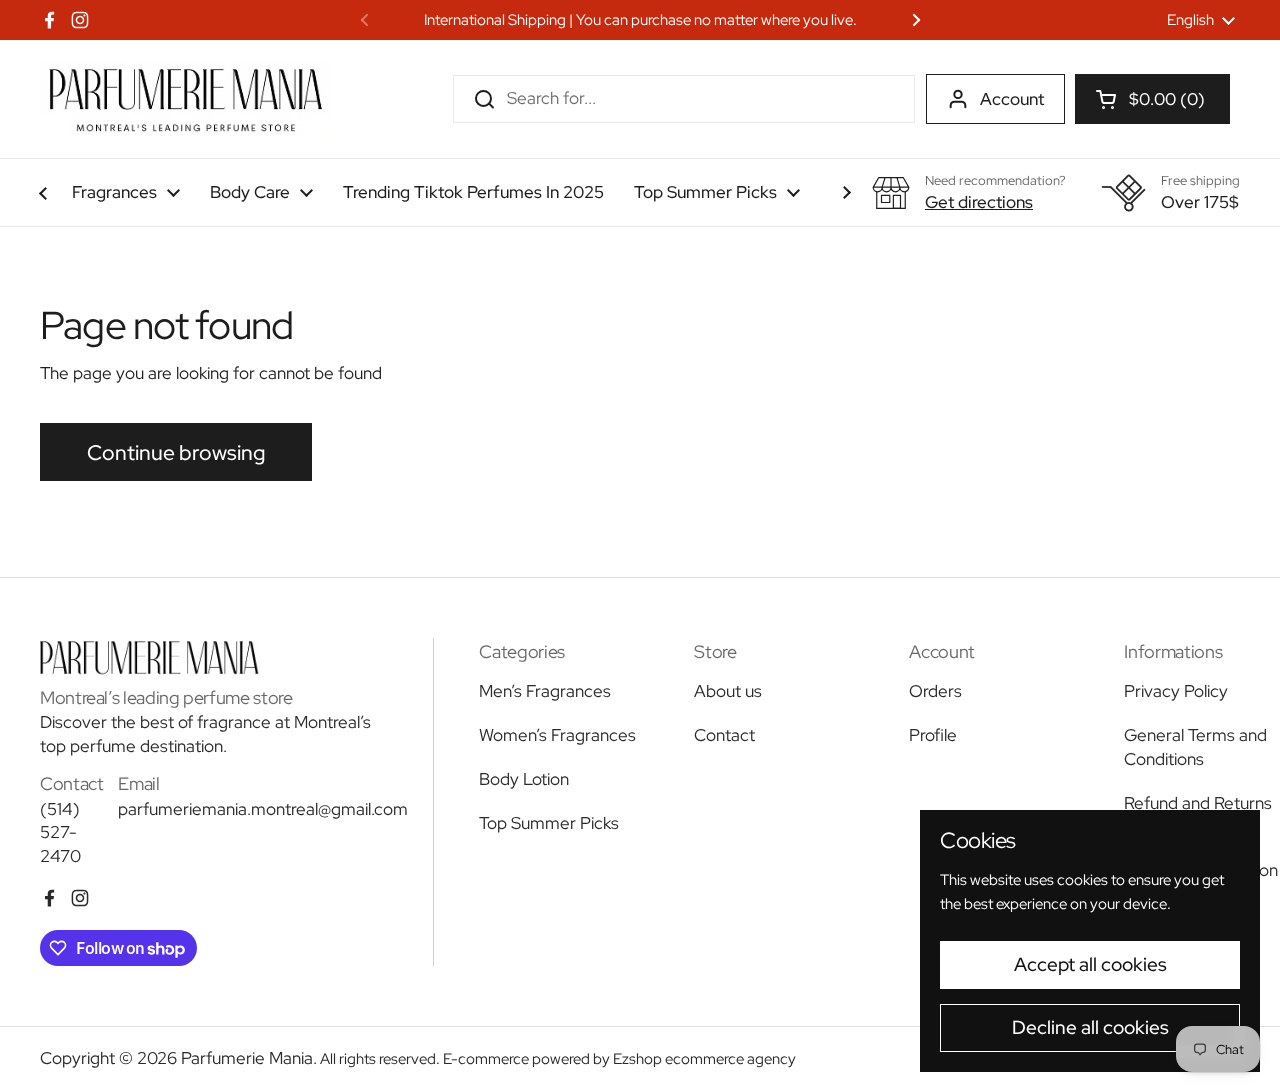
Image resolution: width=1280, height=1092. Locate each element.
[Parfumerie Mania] (186, 99)
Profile (933, 735)
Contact (724, 735)
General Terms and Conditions (1195, 747)
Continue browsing (176, 452)
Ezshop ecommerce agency (704, 1059)
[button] (1152, 99)
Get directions (979, 202)
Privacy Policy (1176, 691)
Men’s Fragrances (545, 691)
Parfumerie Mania (247, 1058)
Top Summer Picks (549, 823)
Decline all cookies (1090, 1027)
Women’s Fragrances (557, 735)
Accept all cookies (1090, 964)
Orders (935, 691)
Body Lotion (524, 779)
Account (1012, 99)
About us (728, 691)
